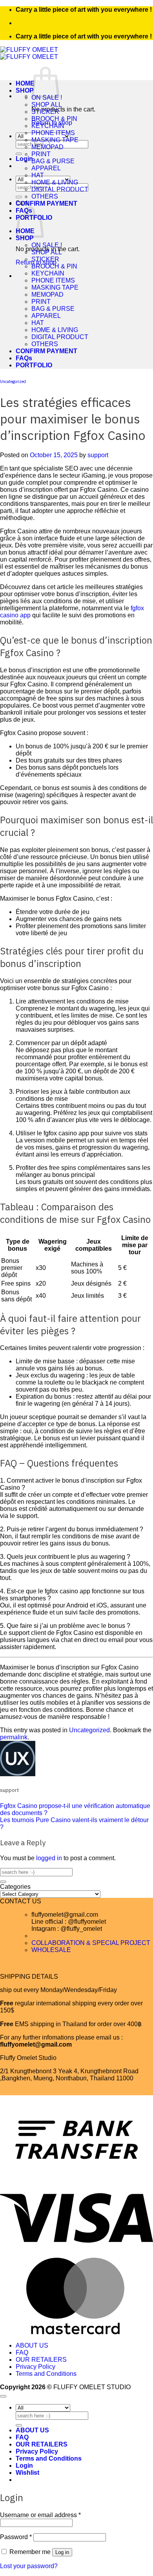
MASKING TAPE (55, 140)
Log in (62, 2552)
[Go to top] (3, 2396)
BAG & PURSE (53, 161)
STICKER (45, 112)
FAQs (24, 358)
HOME (25, 83)
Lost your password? (29, 2566)
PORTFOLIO (34, 365)
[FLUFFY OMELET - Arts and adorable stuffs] (29, 53)
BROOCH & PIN (54, 119)
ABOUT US (32, 2345)
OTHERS (45, 196)
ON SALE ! (47, 245)
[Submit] (19, 154)
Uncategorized (13, 381)
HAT (38, 175)
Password (16, 2537)
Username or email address (40, 2515)
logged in (49, 1858)
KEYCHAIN (48, 126)
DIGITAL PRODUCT (60, 189)
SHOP (25, 90)
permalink (14, 1737)
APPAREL (46, 168)
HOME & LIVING (55, 182)
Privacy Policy (36, 2367)
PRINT (41, 154)
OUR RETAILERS (41, 2360)
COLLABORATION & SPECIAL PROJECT (91, 1943)
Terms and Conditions (46, 2374)
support (98, 455)
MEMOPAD (47, 147)
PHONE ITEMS (53, 133)
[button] (24, 159)
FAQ (22, 2353)
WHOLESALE (51, 1950)
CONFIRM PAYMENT (46, 203)
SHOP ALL (47, 105)
